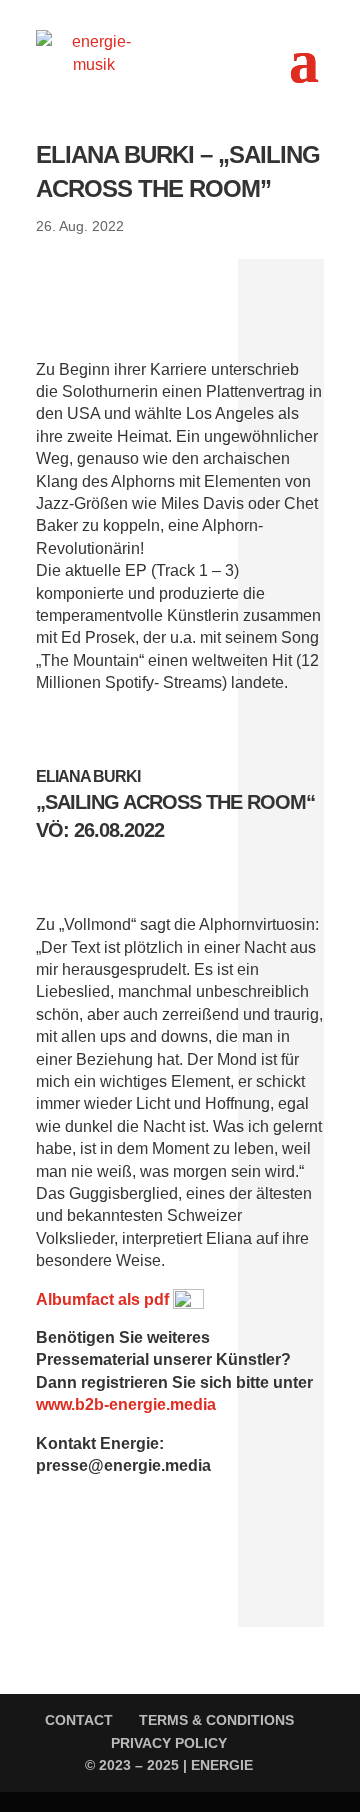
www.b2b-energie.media (126, 1404)
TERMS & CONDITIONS (216, 1720)
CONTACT (79, 1720)
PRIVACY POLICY (169, 1743)
